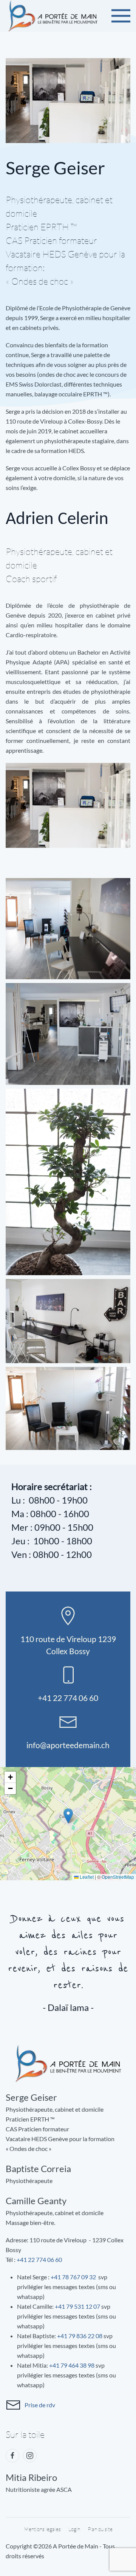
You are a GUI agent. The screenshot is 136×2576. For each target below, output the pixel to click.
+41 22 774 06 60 (39, 2259)
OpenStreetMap (118, 1877)
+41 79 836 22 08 (80, 2336)
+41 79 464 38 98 (72, 2365)
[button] (121, 16)
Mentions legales (42, 2529)
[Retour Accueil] (53, 16)
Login (74, 2529)
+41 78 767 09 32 (73, 2277)
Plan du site (100, 2529)
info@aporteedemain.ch (68, 1745)
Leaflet (86, 1877)
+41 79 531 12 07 (77, 2306)
